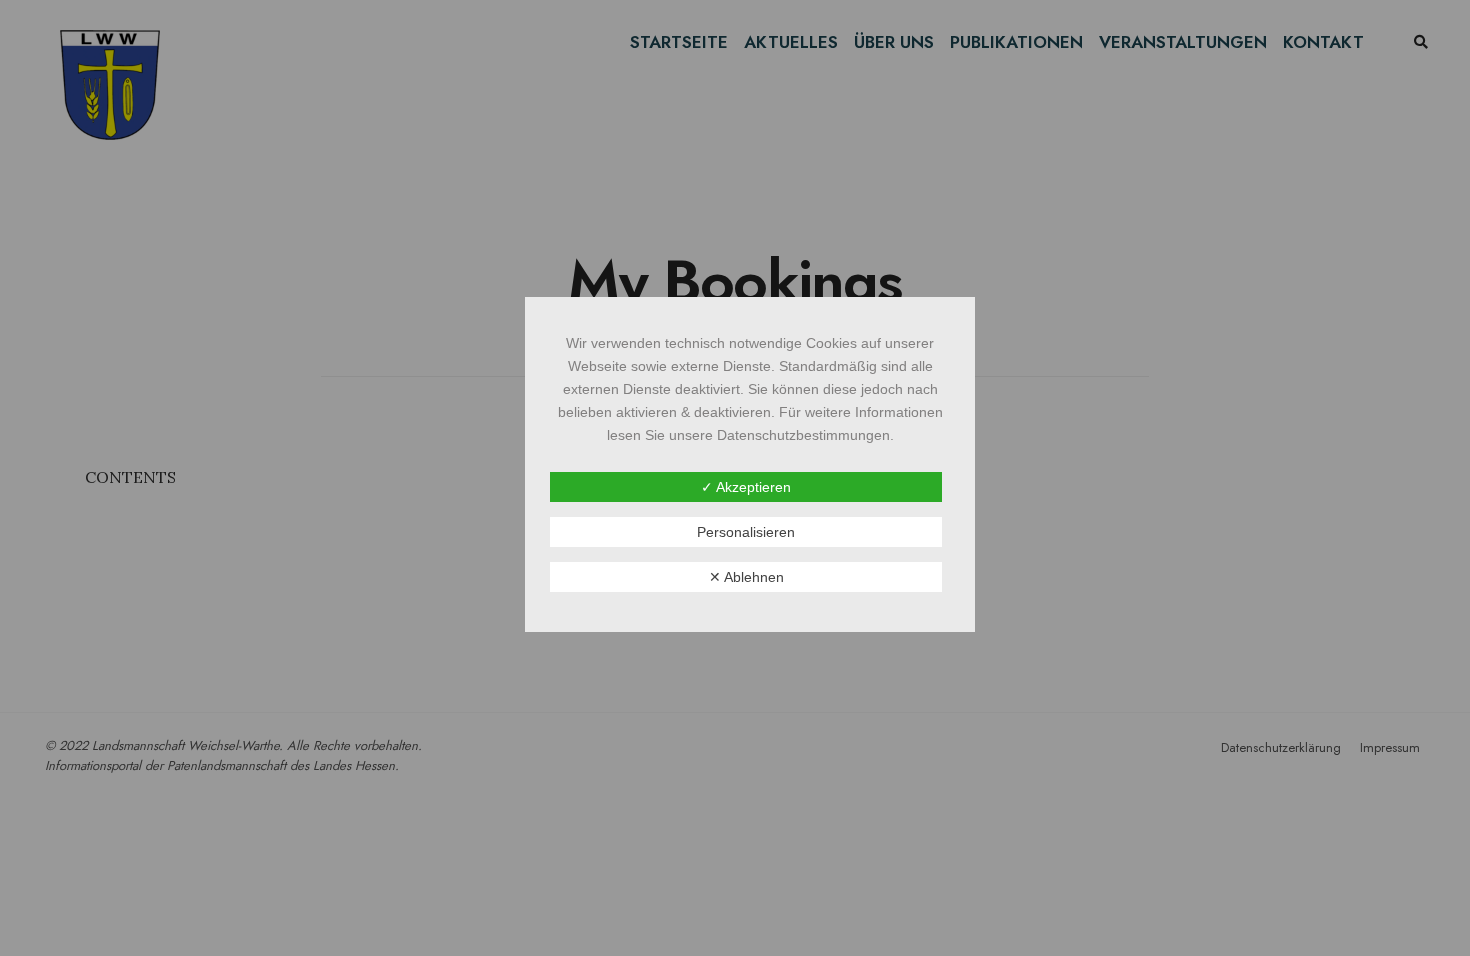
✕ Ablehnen (746, 577)
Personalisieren (746, 532)
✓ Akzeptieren (746, 487)
